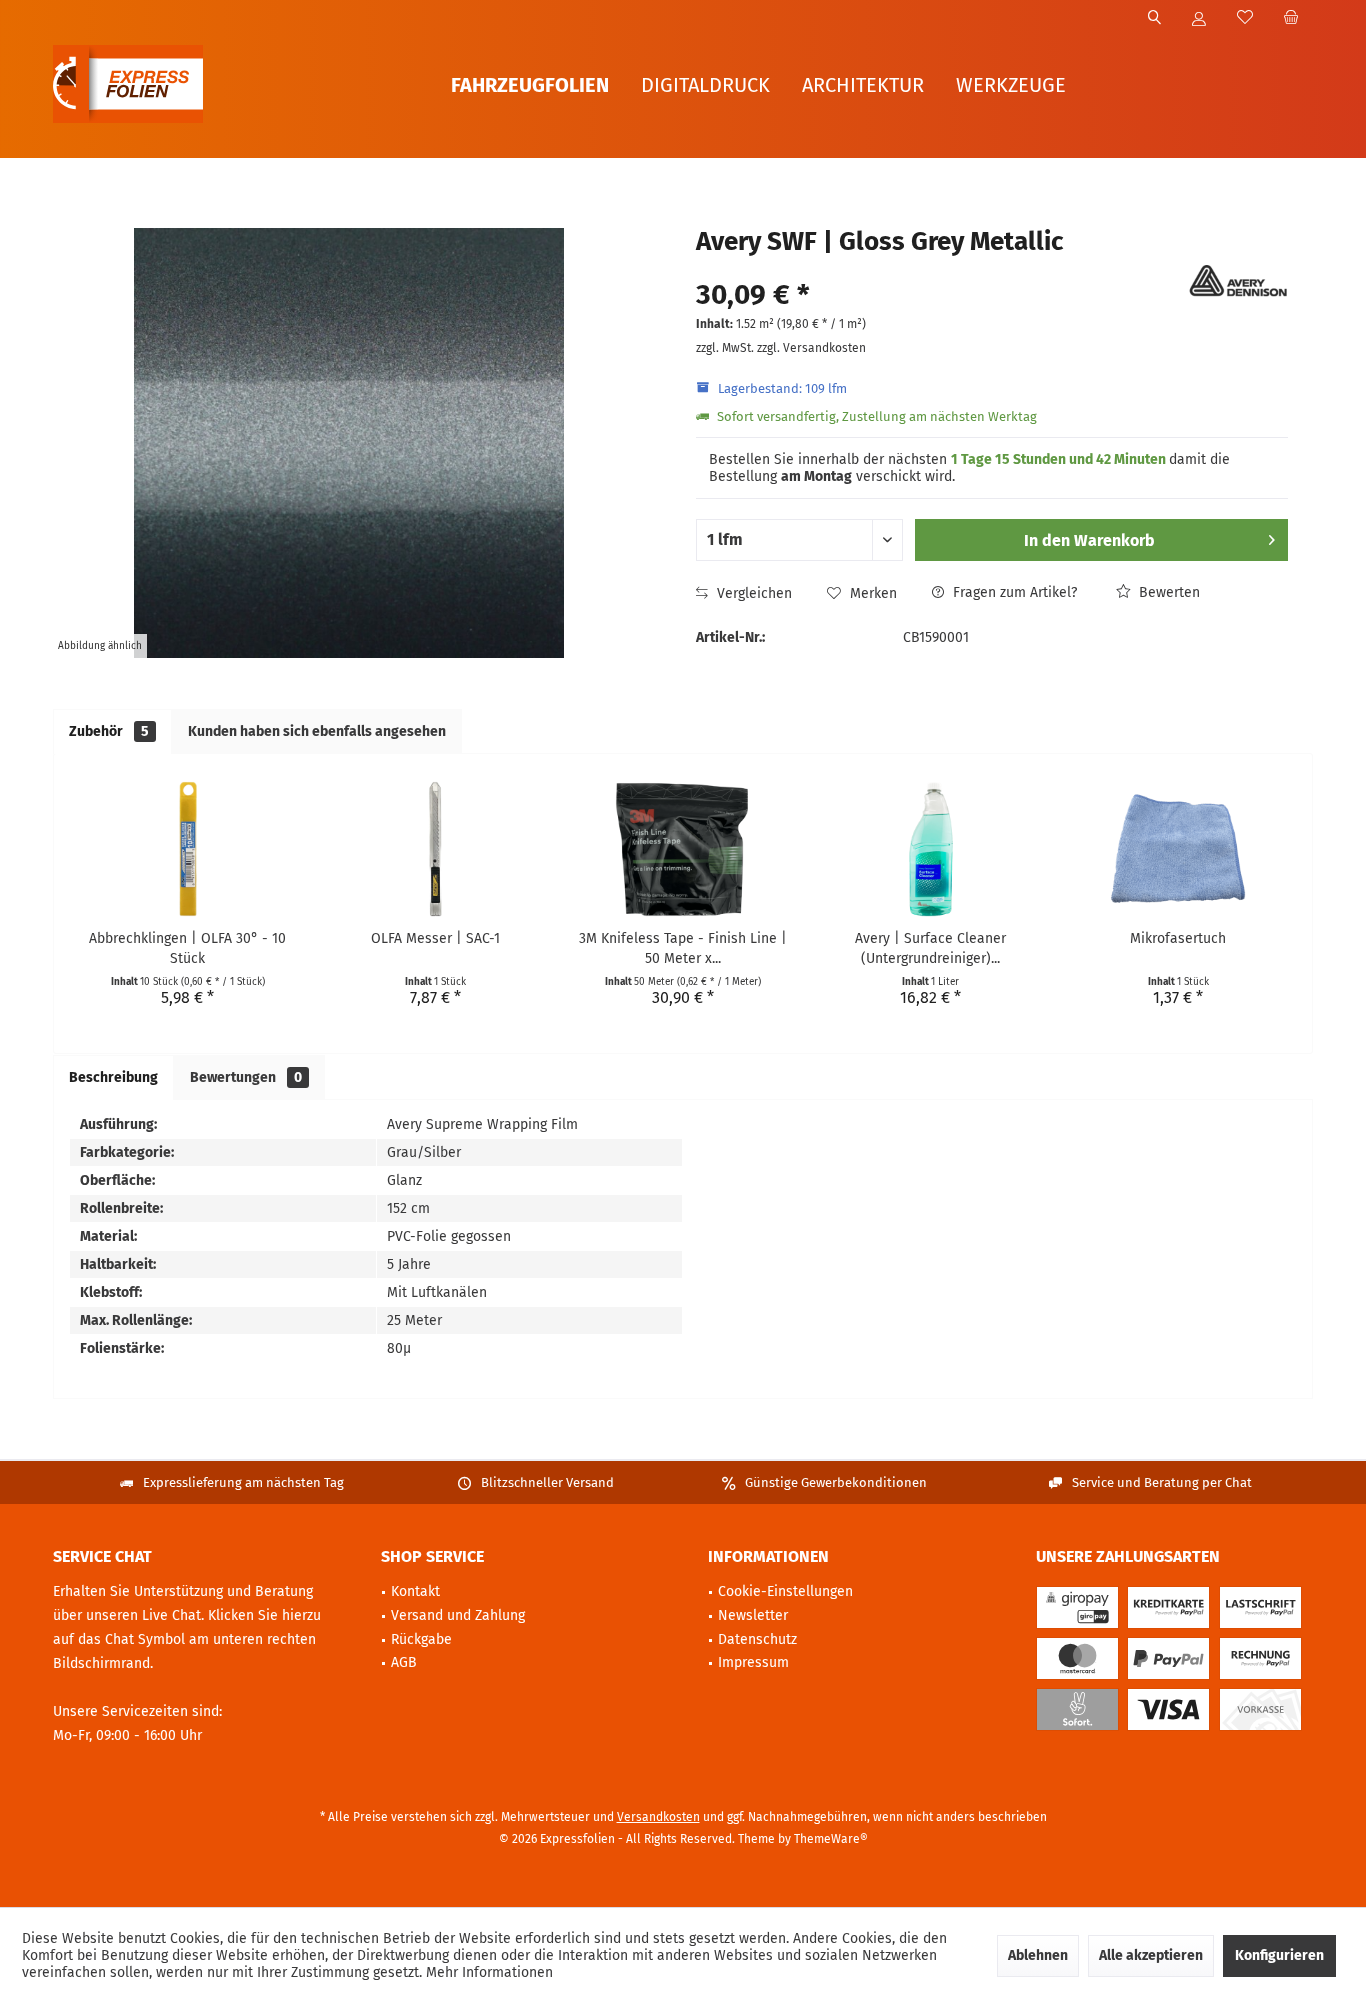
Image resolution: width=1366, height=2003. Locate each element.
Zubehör (109, 731)
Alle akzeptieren (1151, 1955)
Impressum (753, 1662)
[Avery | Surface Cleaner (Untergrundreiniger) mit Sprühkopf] (931, 849)
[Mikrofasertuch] (1178, 849)
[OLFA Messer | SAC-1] (436, 849)
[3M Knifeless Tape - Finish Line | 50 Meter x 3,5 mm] (683, 849)
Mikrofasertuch (1178, 938)
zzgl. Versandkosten (811, 348)
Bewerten (1167, 592)
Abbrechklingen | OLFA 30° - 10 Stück (187, 948)
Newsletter (753, 1615)
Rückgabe (421, 1639)
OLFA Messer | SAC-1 (435, 938)
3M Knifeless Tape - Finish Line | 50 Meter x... (683, 948)
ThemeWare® (831, 1839)
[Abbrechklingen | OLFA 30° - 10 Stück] (188, 849)
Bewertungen (246, 1077)
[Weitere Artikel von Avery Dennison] (1238, 281)
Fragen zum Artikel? (1013, 592)
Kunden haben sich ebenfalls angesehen (317, 731)
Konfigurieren (1279, 1955)
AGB (404, 1662)
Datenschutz (757, 1639)
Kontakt (415, 1591)
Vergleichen (752, 593)
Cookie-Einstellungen (785, 1591)
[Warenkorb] (1291, 18)
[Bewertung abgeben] (939, 268)
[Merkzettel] (1245, 18)
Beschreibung (113, 1077)
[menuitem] (1290, 19)
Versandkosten (658, 1817)
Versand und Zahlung (458, 1615)
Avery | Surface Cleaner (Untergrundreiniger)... (930, 948)
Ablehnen (1038, 1955)
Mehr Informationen (489, 1972)
